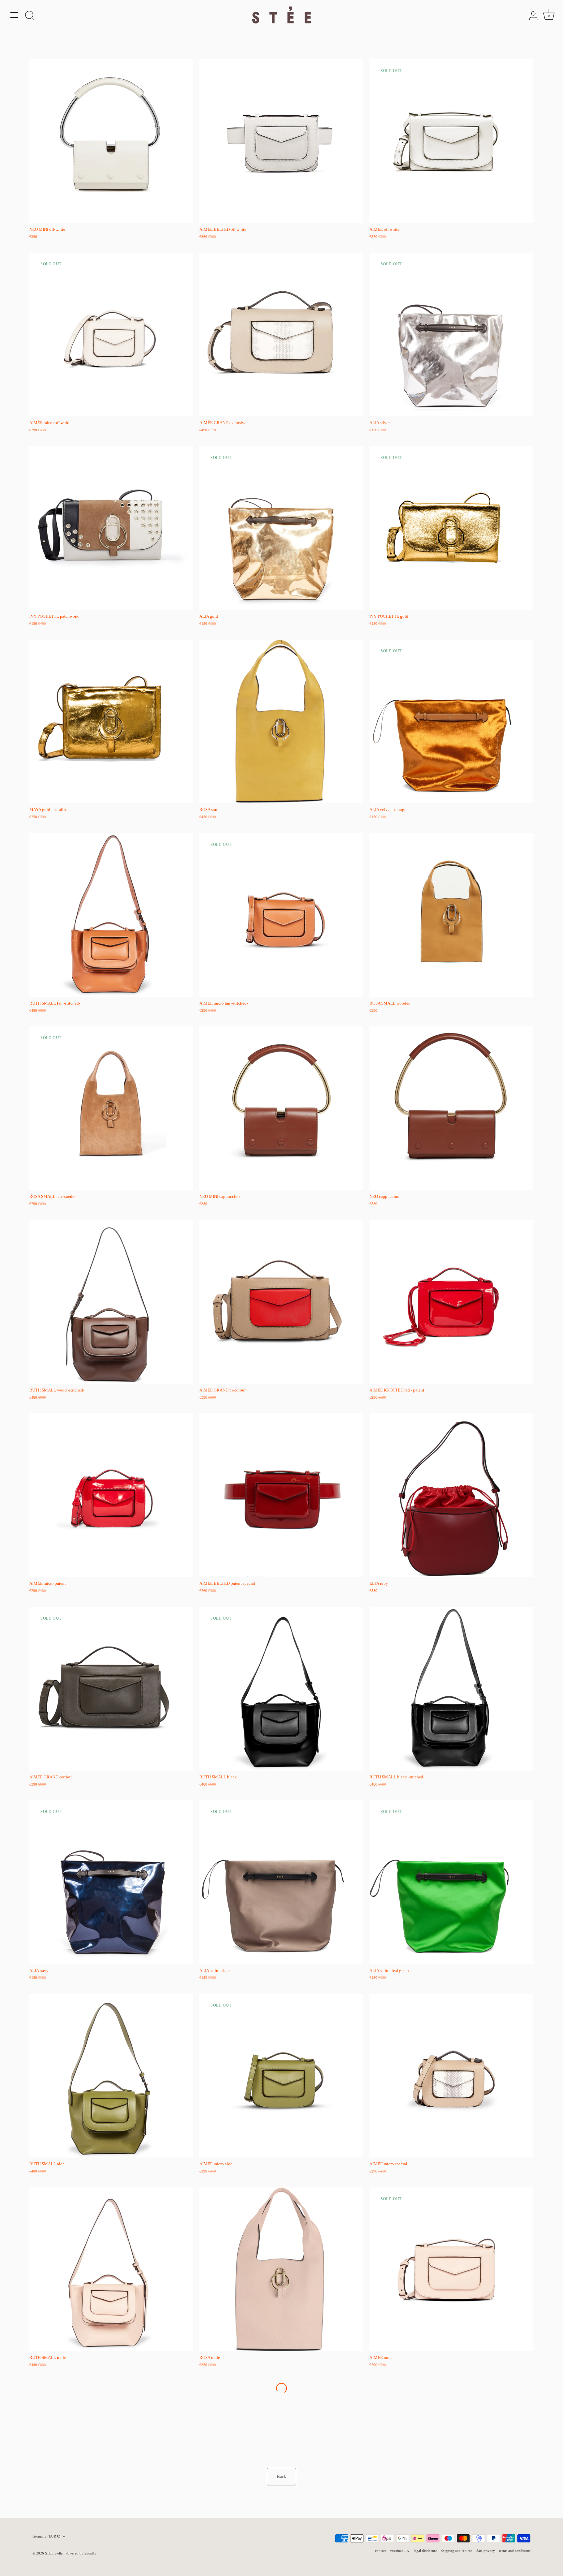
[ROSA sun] (281, 721)
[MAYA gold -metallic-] (111, 721)
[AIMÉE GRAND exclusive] (281, 334)
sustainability (400, 2551)
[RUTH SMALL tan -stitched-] (111, 915)
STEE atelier (54, 2553)
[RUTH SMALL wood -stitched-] (111, 1302)
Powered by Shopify (81, 2553)
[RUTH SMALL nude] (111, 2269)
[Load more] (281, 2388)
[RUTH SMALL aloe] (111, 2076)
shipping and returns (457, 2551)
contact (380, 2551)
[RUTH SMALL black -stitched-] (451, 1689)
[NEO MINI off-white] (111, 141)
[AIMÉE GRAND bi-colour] (281, 1302)
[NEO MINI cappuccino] (281, 1108)
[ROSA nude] (281, 2269)
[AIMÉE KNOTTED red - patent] (451, 1302)
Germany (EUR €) (46, 2536)
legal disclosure (425, 2551)
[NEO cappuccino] (451, 1108)
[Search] (30, 16)
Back (281, 2476)
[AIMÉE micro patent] (111, 1495)
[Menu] (14, 15)
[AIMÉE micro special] (451, 2076)
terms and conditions (515, 2551)
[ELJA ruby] (451, 1495)
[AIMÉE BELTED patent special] (281, 1495)
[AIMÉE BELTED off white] (281, 141)
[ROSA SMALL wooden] (451, 915)
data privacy (486, 2551)
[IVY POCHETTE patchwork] (111, 528)
